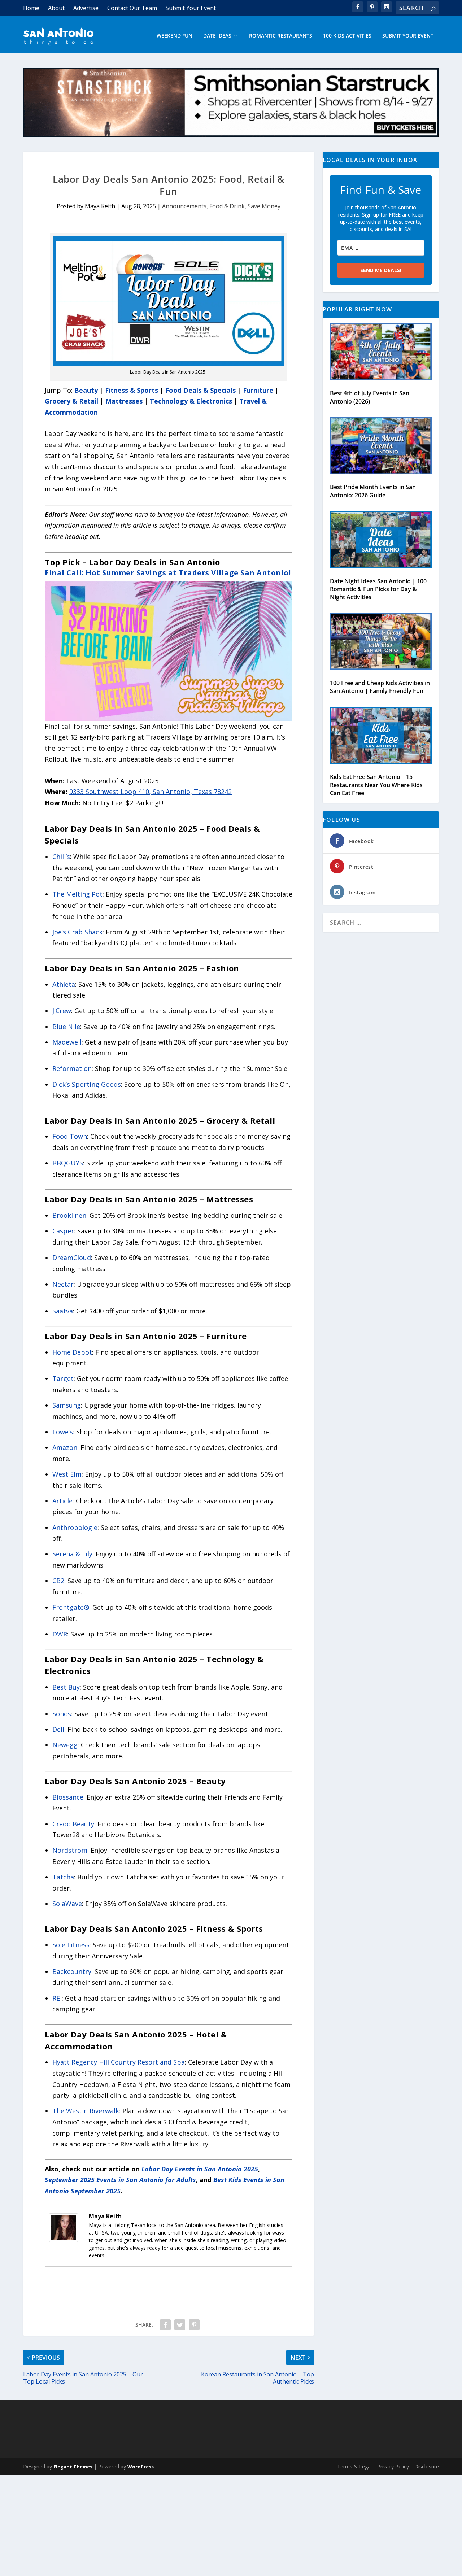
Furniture (258, 390)
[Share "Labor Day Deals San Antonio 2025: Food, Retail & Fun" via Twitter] (180, 2325)
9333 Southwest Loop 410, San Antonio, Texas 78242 (151, 792)
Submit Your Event (191, 8)
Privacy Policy (393, 2466)
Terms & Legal (354, 2466)
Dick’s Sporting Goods (87, 1084)
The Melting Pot (77, 894)
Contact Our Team (132, 8)
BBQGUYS (68, 1163)
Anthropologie (75, 1527)
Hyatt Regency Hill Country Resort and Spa (119, 2062)
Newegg (65, 1745)
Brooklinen (69, 1215)
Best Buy (66, 1687)
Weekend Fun (175, 36)
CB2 (58, 1581)
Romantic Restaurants (281, 36)
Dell (58, 1729)
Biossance (68, 1797)
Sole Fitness (71, 1945)
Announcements (184, 206)
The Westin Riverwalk (86, 2111)
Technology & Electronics (191, 401)
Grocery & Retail (71, 401)
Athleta (64, 984)
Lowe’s (63, 1432)
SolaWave (67, 1904)
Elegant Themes (73, 2467)
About (56, 8)
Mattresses (124, 401)
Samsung (67, 1405)
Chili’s (61, 857)
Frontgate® (71, 1607)
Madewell (67, 1042)
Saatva (63, 1311)
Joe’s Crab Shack (77, 932)
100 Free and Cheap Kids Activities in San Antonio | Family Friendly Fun (380, 687)
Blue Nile (66, 1027)
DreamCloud (72, 1258)
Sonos (62, 1714)
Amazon (65, 1447)
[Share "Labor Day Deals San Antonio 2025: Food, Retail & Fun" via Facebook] (165, 2325)
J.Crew (62, 1011)
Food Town (70, 1136)
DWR (60, 1634)
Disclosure (427, 2466)
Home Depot (72, 1352)
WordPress (141, 2467)
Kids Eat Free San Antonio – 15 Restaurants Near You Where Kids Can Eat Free (376, 785)
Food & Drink (227, 206)
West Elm (67, 1474)
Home (31, 8)
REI (57, 1998)
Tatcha (63, 1877)
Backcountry (72, 1971)
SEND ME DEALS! (381, 270)
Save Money (264, 206)
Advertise (86, 8)
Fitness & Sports (132, 390)
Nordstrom (70, 1850)
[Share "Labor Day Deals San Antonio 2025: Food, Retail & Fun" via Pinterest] (194, 2325)
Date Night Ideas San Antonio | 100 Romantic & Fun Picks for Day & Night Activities (378, 589)
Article (62, 1501)
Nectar (63, 1284)
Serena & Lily (72, 1554)
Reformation (72, 1068)
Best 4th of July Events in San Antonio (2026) (370, 397)
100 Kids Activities (347, 36)
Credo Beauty (73, 1824)
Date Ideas (217, 36)
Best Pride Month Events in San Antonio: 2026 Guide (373, 491)
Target (63, 1378)
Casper (63, 1231)
